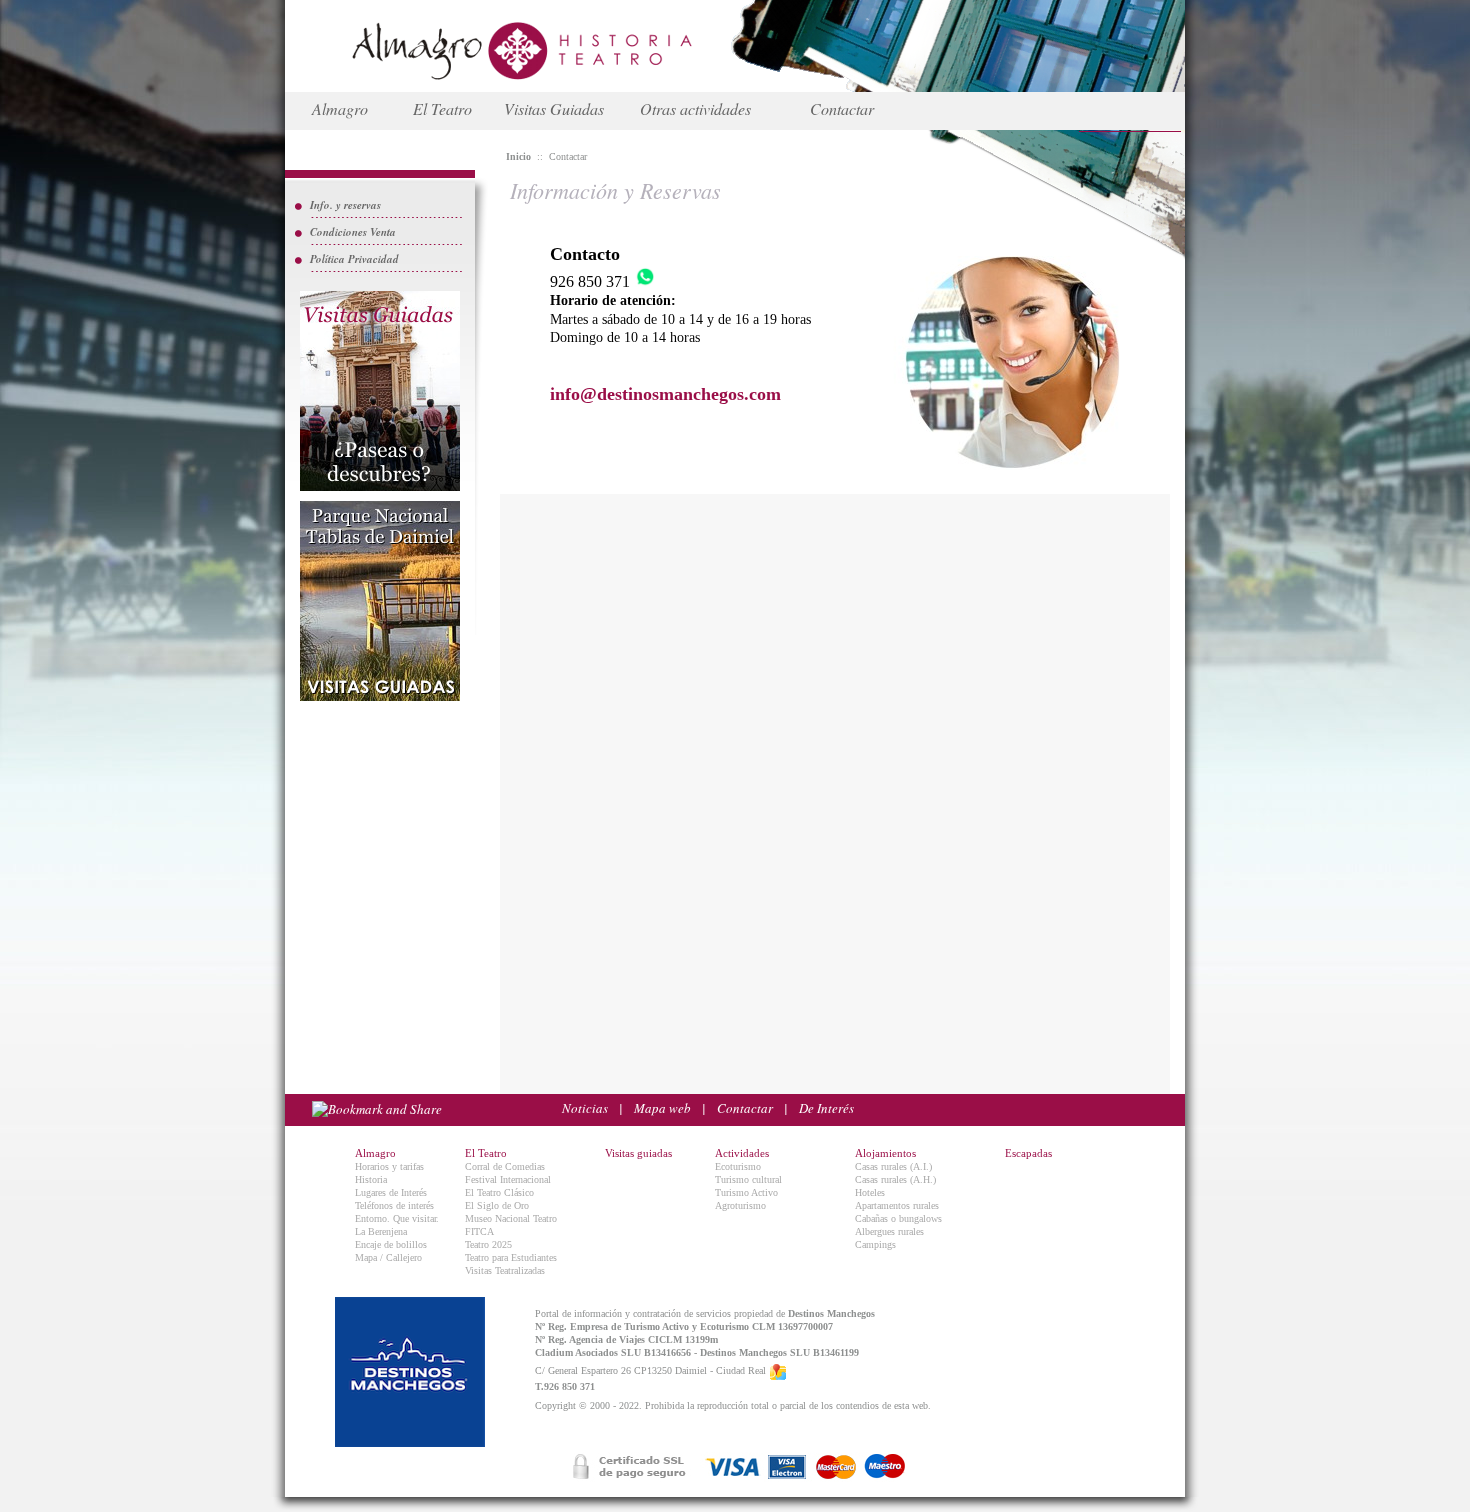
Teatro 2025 (488, 1244)
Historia (371, 1179)
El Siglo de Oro (497, 1205)
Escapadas (1028, 1153)
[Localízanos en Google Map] (778, 1370)
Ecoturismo (738, 1166)
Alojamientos (885, 1153)
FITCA (479, 1231)
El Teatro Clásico (499, 1192)
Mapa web (662, 1108)
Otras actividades (695, 108)
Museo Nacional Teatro (511, 1218)
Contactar (842, 108)
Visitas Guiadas (554, 108)
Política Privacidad (354, 259)
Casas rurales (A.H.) (895, 1179)
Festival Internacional (508, 1179)
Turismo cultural (748, 1179)
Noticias (585, 1108)
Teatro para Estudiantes (511, 1257)
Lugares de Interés (391, 1192)
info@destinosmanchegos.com (665, 394)
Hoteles (870, 1192)
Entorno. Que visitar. (397, 1218)
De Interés (826, 1108)
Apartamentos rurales (897, 1205)
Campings (875, 1244)
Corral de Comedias (505, 1166)
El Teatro (442, 108)
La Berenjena (381, 1231)
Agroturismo (740, 1205)
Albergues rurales (889, 1231)
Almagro (340, 108)
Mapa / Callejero (388, 1257)
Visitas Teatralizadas (505, 1270)
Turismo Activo (746, 1192)
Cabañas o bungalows (898, 1218)
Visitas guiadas (638, 1153)
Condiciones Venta (353, 232)
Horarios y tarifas (389, 1166)
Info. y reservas (345, 205)
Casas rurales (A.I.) (893, 1166)
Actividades (742, 1153)
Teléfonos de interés (394, 1205)
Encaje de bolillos (391, 1244)
